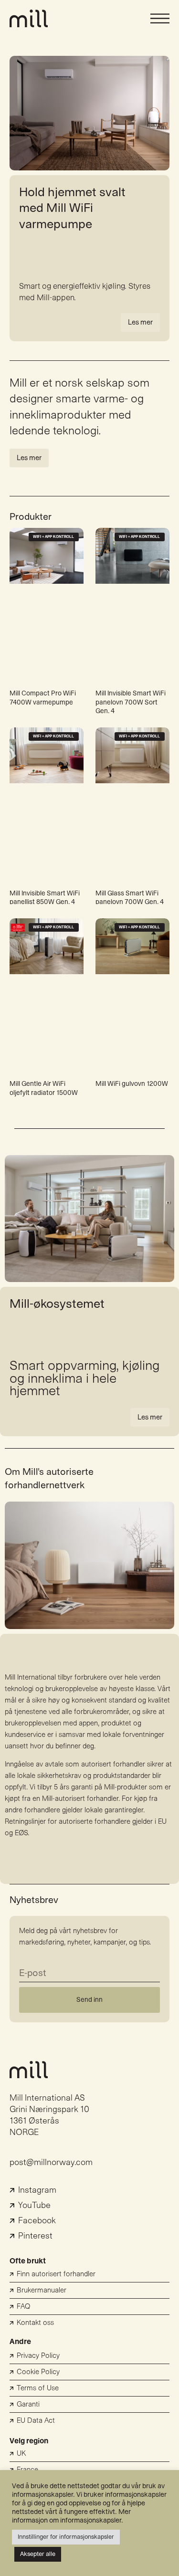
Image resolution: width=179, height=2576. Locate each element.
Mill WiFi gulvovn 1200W (132, 1084)
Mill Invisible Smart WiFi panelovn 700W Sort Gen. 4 (131, 702)
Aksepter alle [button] (38, 2554)
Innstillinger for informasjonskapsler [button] (66, 2537)
